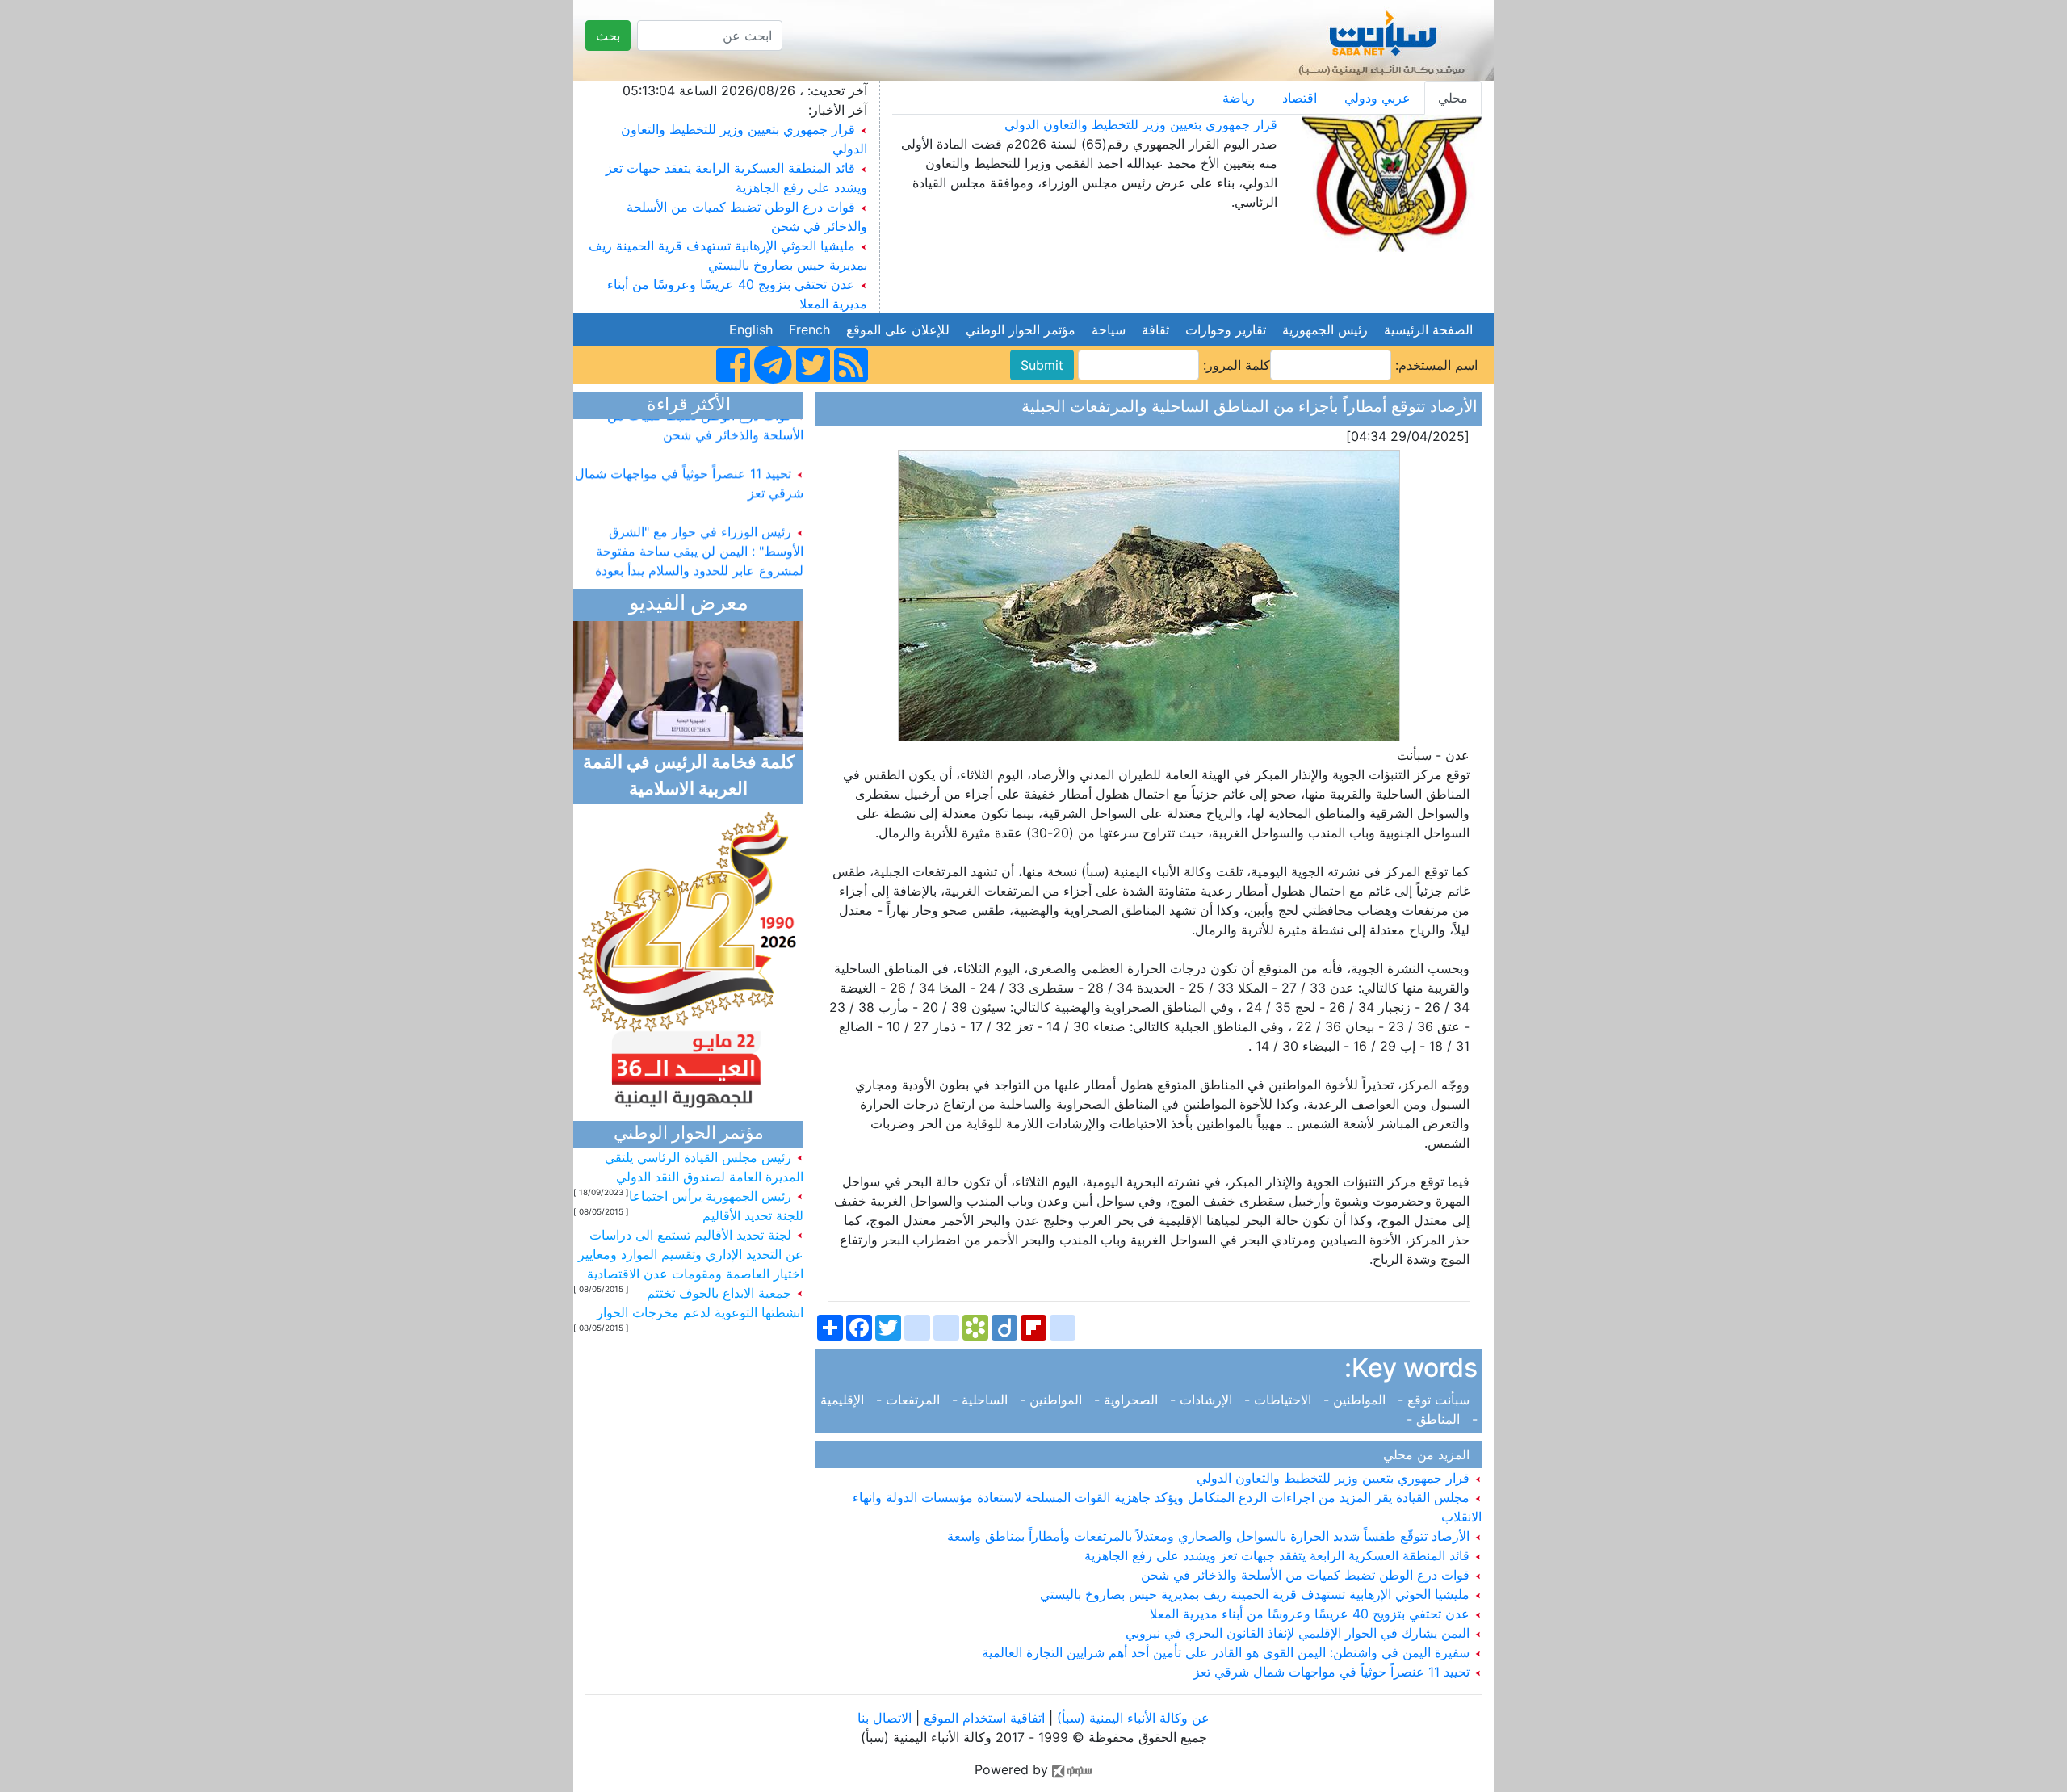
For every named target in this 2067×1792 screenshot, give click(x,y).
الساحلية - (982, 1400)
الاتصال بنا (885, 1718)
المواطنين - (1356, 1400)
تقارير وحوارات (1226, 329)
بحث (608, 36)
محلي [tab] (1453, 98)
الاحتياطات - (1280, 1400)
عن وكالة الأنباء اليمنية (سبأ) (1131, 1718)
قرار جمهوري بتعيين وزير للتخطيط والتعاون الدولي (1141, 124)
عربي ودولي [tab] (1377, 98)
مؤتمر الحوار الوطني (1021, 329)
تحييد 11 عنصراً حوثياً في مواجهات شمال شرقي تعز (1333, 1672)
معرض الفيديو (689, 604)
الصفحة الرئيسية (1428, 329)
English (751, 329)
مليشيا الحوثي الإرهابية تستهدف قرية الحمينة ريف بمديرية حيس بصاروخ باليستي (1257, 1594)
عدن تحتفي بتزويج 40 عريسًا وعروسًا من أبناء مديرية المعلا (1312, 1614)
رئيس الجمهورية (1325, 329)
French (809, 329)
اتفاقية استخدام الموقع (984, 1718)
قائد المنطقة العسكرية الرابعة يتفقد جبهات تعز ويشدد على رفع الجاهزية (1279, 1555)
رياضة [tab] (1239, 98)
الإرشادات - (1203, 1400)
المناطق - (1437, 1419)
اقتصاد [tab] (1300, 98)
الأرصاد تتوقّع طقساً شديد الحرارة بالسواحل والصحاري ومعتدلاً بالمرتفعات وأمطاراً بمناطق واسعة (1210, 1536)
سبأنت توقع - (1436, 1400)
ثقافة (1155, 329)
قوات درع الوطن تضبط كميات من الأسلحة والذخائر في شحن (1307, 1575)
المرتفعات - (910, 1400)
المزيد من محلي (1430, 1454)
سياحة (1109, 329)
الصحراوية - (1128, 1400)
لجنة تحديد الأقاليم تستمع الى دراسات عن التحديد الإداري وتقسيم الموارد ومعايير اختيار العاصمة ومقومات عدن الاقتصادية (691, 1254)
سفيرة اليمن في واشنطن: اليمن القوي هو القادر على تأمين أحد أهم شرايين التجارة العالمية (1228, 1652)
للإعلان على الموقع (898, 329)
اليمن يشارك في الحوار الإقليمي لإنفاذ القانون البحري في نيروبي (1300, 1633)
